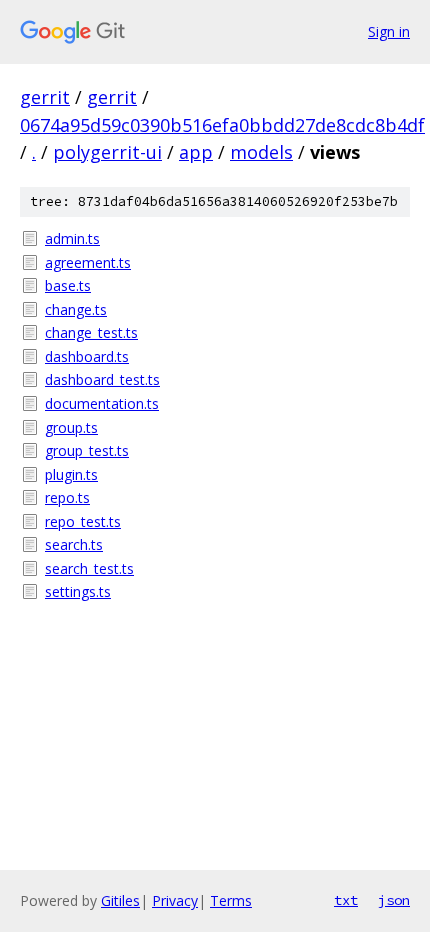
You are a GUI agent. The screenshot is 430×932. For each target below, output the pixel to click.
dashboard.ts (87, 356)
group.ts (71, 427)
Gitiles (120, 900)
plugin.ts (71, 474)
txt (346, 900)
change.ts (76, 309)
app (196, 152)
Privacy (175, 900)
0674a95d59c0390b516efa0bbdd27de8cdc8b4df (222, 125)
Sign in (389, 31)
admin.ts (72, 238)
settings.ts (78, 591)
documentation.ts (102, 403)
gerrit (45, 97)
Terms (231, 900)
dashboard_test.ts (102, 379)
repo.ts (67, 497)
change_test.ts (91, 332)
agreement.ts (88, 262)
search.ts (74, 544)
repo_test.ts (83, 521)
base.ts (68, 285)
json (394, 900)
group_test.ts (87, 450)
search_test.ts (89, 568)
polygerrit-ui (107, 152)
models (261, 152)
